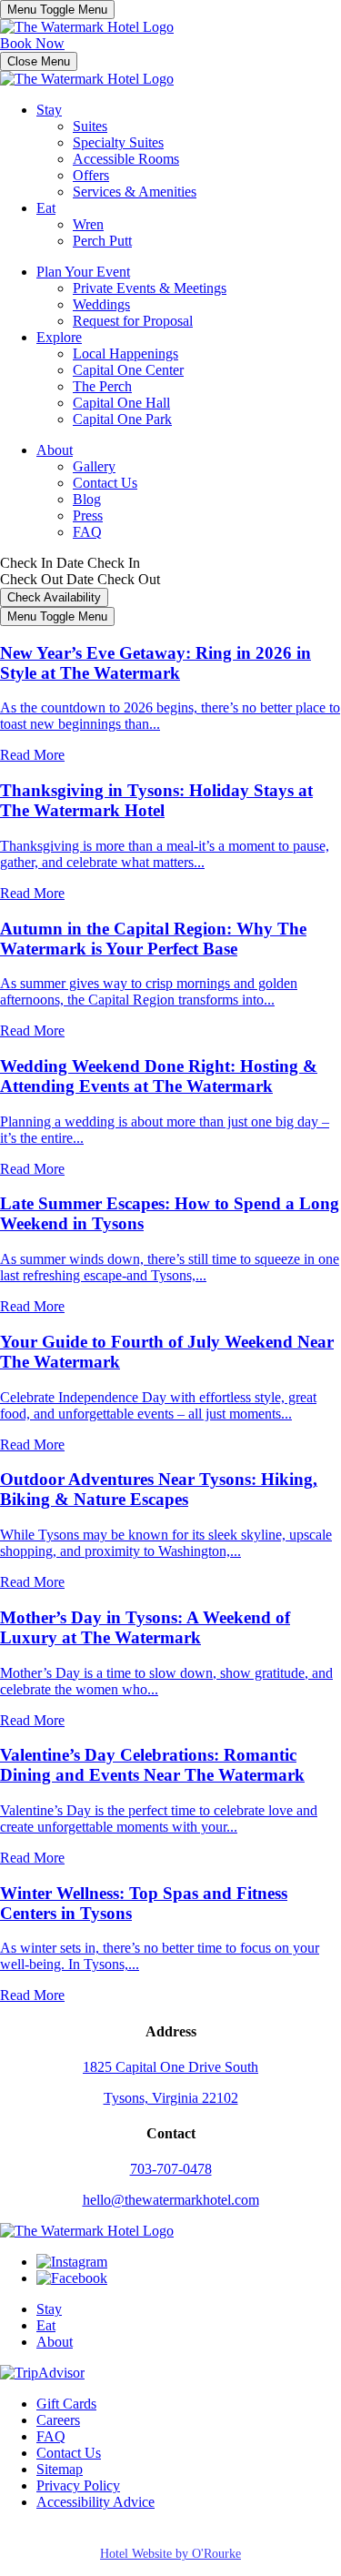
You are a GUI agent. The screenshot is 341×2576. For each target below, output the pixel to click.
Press (88, 515)
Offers (91, 175)
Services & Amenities (135, 192)
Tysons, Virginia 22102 (171, 2098)
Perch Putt (102, 241)
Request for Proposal (133, 321)
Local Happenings (125, 354)
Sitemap (60, 2469)
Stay (49, 110)
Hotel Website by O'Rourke (170, 2554)
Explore (59, 337)
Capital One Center (128, 370)
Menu (57, 10)
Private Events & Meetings (150, 288)
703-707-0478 (171, 2169)
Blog (87, 499)
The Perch (102, 386)
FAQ (87, 532)
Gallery (94, 466)
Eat (46, 208)
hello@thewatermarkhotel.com (171, 2200)
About (55, 450)
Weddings (101, 304)
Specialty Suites (118, 142)
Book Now (32, 43)
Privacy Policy (78, 2485)
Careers (58, 2420)
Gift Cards (66, 2404)
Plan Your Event (83, 272)
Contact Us (105, 483)
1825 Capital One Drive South (170, 2067)
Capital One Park (122, 419)
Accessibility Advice (95, 2502)
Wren (88, 224)
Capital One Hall (121, 403)
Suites (90, 126)
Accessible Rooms (126, 159)
